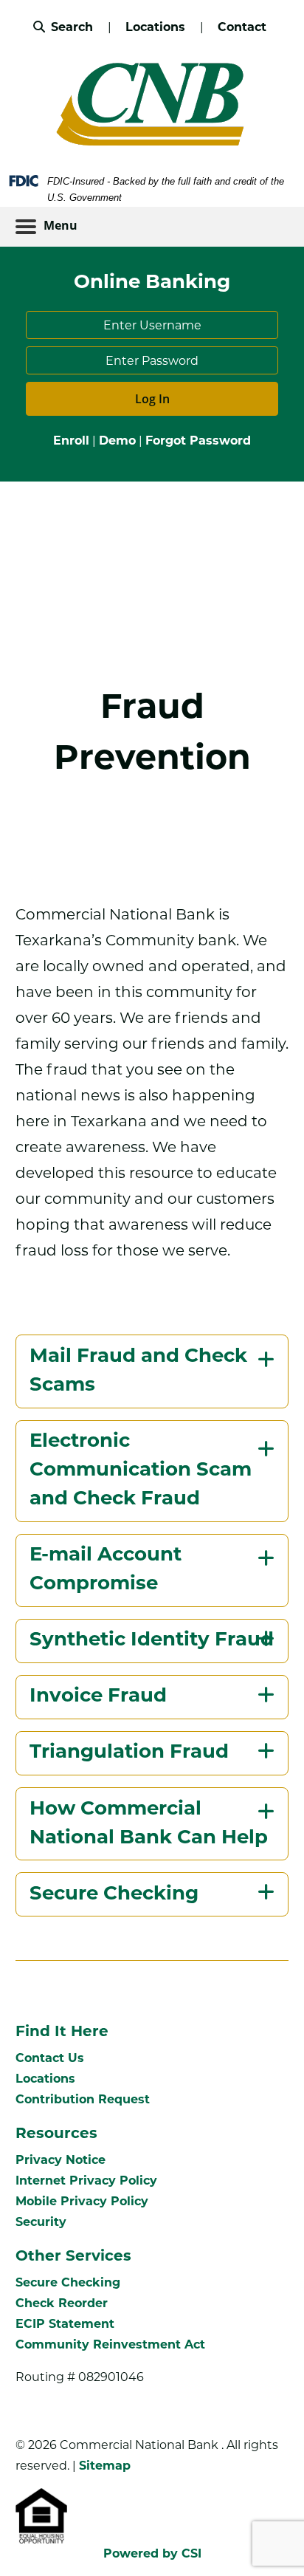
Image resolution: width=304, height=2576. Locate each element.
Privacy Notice (61, 2160)
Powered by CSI (152, 2553)
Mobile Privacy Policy (82, 2201)
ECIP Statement (65, 2324)
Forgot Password (198, 441)
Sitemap (105, 2466)
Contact (242, 27)
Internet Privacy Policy (86, 2181)
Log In (152, 399)
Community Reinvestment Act (110, 2344)
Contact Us (50, 2058)
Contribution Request (83, 2099)
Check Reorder (62, 2303)
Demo (117, 441)
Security (41, 2222)
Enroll (71, 441)
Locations (157, 27)
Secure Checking (68, 2282)
